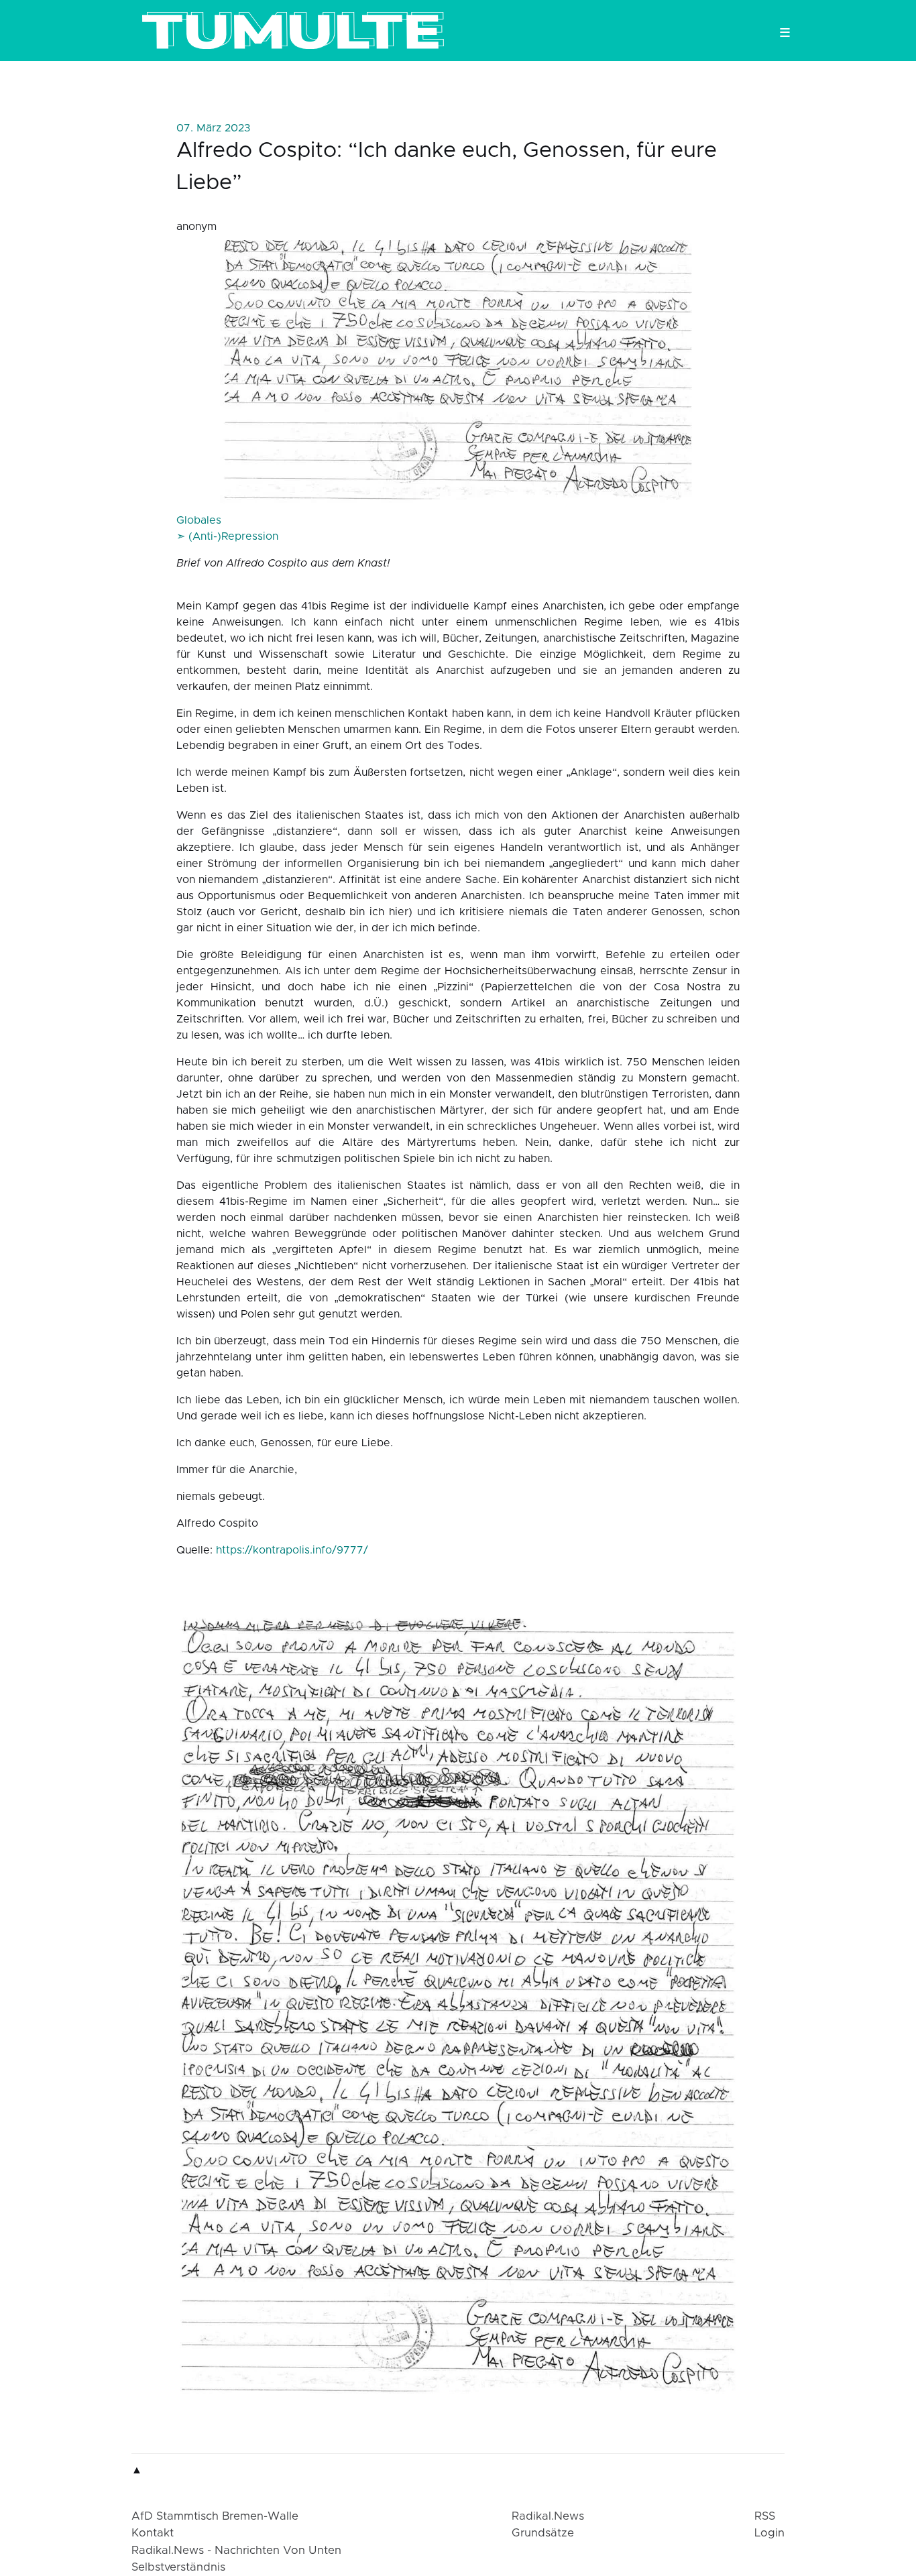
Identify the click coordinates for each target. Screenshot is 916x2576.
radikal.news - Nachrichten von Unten (236, 2551)
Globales (199, 520)
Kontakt (153, 2533)
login (769, 2533)
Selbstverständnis (178, 2567)
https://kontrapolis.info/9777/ (292, 1550)
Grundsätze (543, 2533)
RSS (765, 2516)
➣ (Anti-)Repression (227, 536)
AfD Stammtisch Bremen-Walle (215, 2516)
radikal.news (548, 2516)
